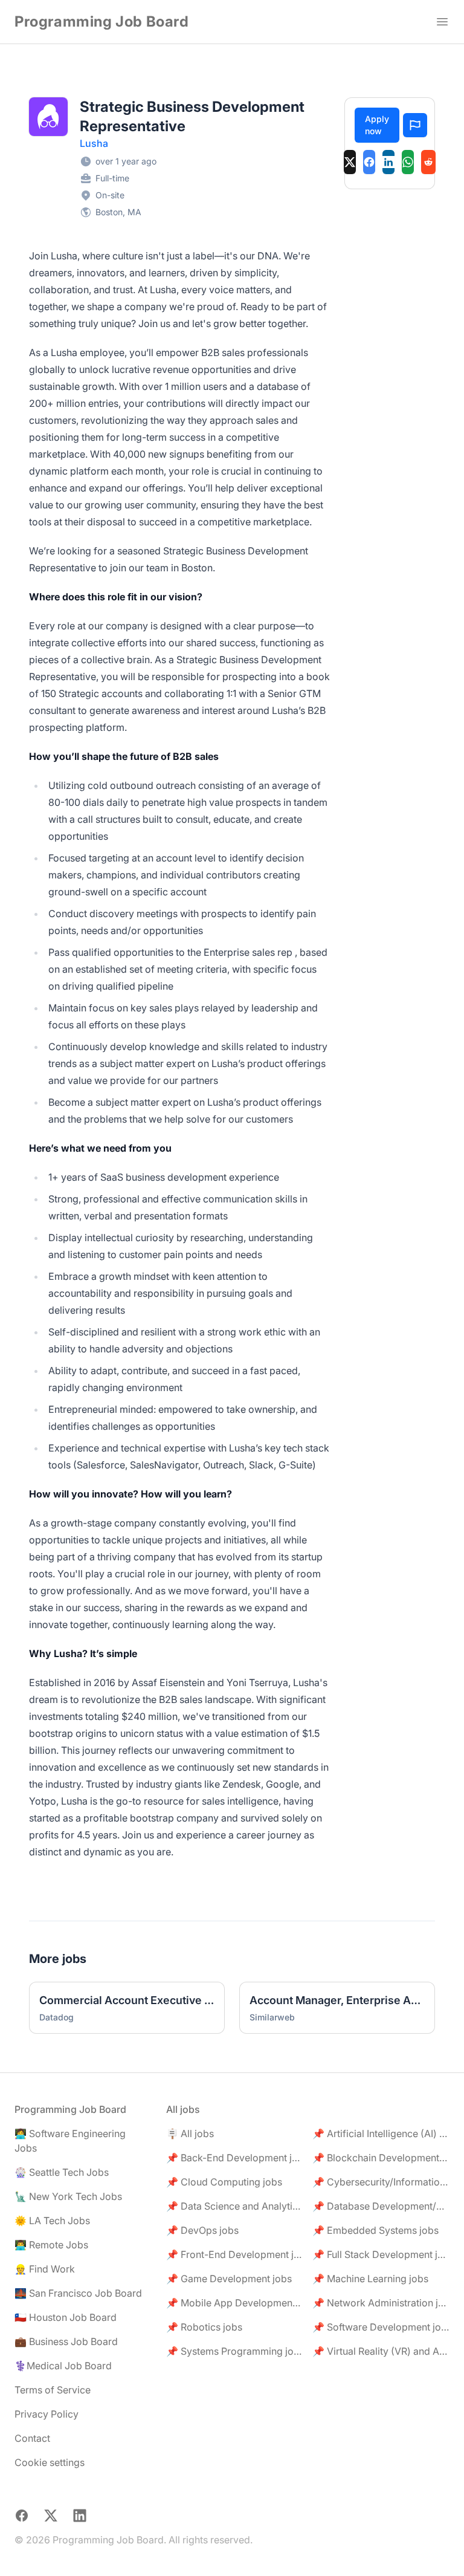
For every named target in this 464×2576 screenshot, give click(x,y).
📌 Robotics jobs (204, 2327)
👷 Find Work (45, 2269)
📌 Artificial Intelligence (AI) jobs (381, 2133)
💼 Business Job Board (66, 2341)
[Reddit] (428, 162)
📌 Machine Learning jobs (370, 2279)
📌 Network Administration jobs (381, 2303)
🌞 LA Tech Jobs (52, 2221)
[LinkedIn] (388, 162)
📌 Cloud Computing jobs (224, 2182)
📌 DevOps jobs (202, 2230)
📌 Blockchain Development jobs (381, 2158)
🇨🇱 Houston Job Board (66, 2317)
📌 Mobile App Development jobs (235, 2303)
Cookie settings (50, 2462)
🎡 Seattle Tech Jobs (62, 2172)
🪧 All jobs (190, 2133)
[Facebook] (369, 162)
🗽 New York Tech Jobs (68, 2196)
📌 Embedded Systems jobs (375, 2230)
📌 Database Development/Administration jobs (381, 2206)
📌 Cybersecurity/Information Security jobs (381, 2182)
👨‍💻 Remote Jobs (51, 2245)
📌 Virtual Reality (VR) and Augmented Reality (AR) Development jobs (381, 2351)
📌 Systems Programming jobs (235, 2351)
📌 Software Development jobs (381, 2327)
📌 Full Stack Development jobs (381, 2254)
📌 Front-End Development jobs (235, 2254)
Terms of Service (53, 2390)
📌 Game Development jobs (229, 2279)
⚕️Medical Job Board (63, 2366)
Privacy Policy (47, 2414)
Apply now (377, 125)
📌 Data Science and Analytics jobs (235, 2206)
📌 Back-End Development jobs (235, 2158)
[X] (350, 162)
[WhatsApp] (408, 162)
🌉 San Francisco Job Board (78, 2293)
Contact (32, 2438)
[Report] (415, 125)
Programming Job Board (102, 21)
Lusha (94, 143)
